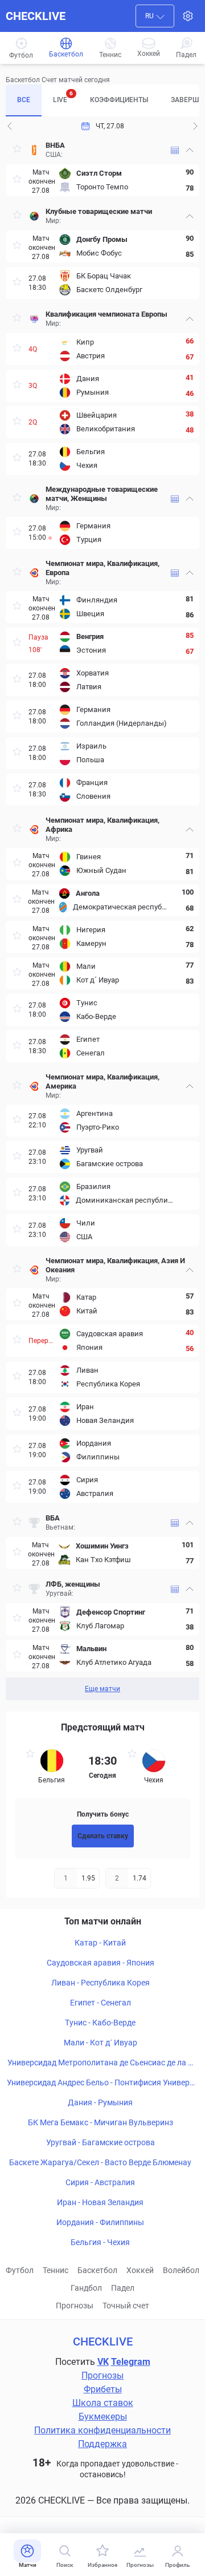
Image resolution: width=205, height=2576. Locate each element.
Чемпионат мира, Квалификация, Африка (102, 825)
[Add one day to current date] (10, 126)
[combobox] (155, 16)
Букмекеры (103, 2417)
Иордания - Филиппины (100, 2222)
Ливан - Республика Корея (101, 1983)
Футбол (20, 2270)
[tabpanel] (102, 918)
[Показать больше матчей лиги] (175, 150)
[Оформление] (188, 16)
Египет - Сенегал (101, 2003)
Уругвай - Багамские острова (101, 2142)
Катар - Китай (100, 1943)
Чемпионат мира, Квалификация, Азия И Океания (115, 1265)
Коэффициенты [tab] (119, 100)
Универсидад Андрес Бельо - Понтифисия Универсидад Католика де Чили (100, 2083)
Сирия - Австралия (100, 2182)
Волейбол (181, 2270)
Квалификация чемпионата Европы (106, 314)
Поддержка (102, 2444)
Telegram (131, 2362)
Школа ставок (103, 2403)
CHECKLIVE (36, 16)
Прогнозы (75, 2306)
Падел (123, 2288)
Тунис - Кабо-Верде (100, 2023)
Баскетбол (97, 2270)
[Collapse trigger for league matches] (190, 150)
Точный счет (126, 2306)
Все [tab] (24, 100)
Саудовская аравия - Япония (101, 1963)
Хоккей (140, 2270)
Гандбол (86, 2288)
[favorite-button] (17, 150)
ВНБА (55, 145)
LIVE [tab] (63, 97)
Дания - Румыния (100, 2102)
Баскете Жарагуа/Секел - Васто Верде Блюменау (100, 2162)
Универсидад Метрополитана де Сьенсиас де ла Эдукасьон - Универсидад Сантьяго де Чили (100, 2063)
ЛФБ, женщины (73, 1584)
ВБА (53, 1518)
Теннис (56, 2270)
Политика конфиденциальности (102, 2430)
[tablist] (102, 100)
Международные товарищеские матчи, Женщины (102, 494)
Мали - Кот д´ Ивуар (101, 2043)
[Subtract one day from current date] (195, 126)
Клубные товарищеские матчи (99, 211)
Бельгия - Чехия (100, 2242)
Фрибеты (103, 2389)
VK (103, 2362)
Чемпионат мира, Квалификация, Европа (102, 568)
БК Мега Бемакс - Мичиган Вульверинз (101, 2122)
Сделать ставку (103, 1836)
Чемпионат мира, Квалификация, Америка (102, 1081)
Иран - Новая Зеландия (100, 2202)
